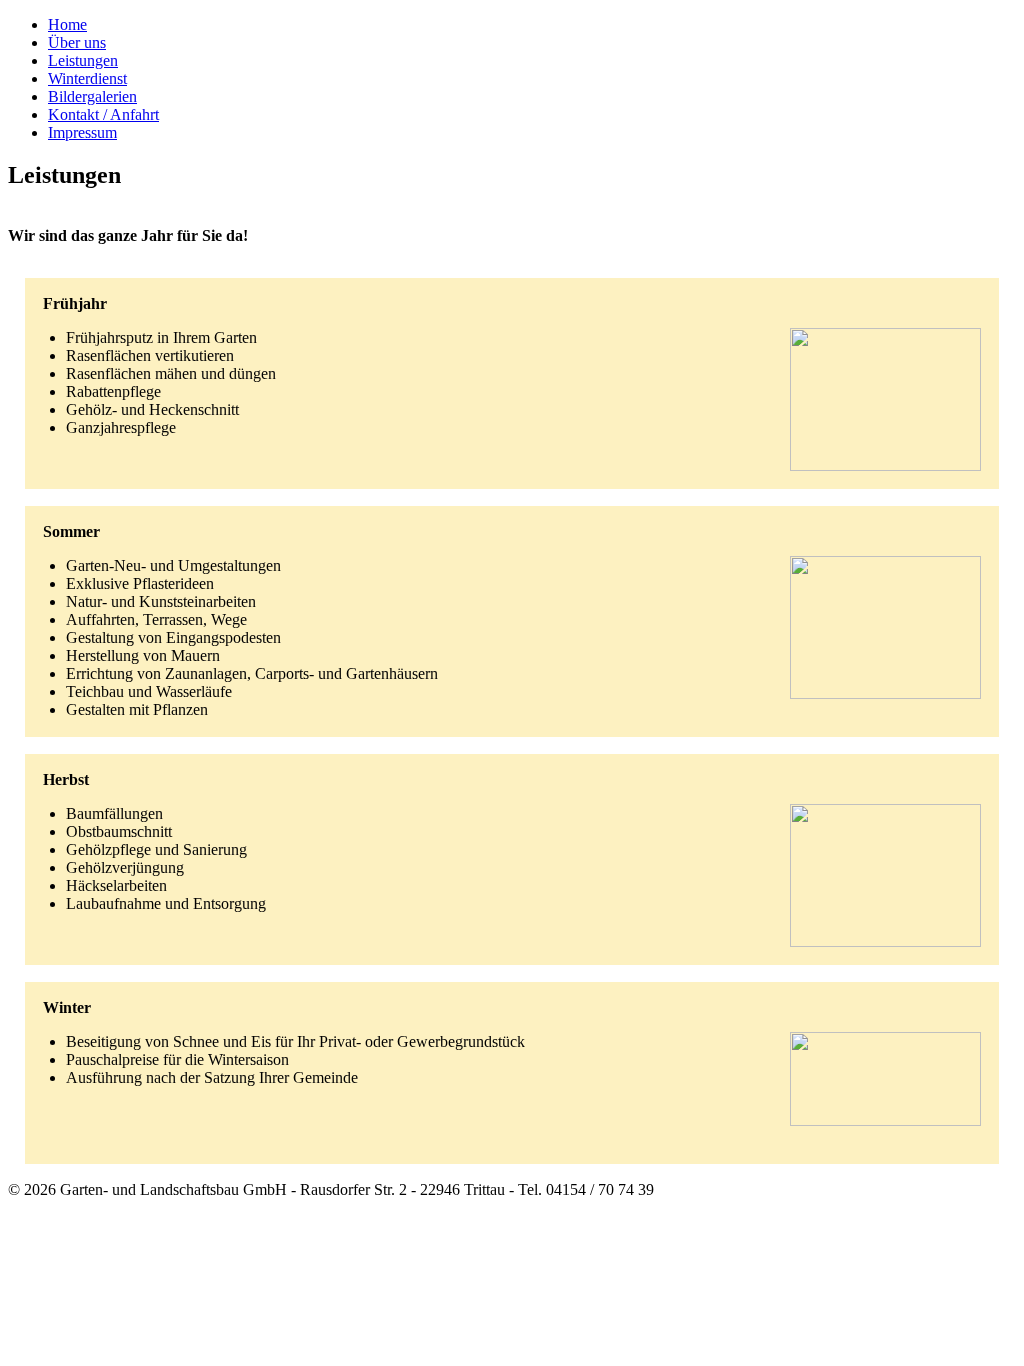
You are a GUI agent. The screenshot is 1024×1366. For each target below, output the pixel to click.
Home (67, 24)
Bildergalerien (92, 96)
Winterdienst (87, 78)
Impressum (82, 132)
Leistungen (83, 60)
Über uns (77, 42)
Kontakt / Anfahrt (103, 114)
